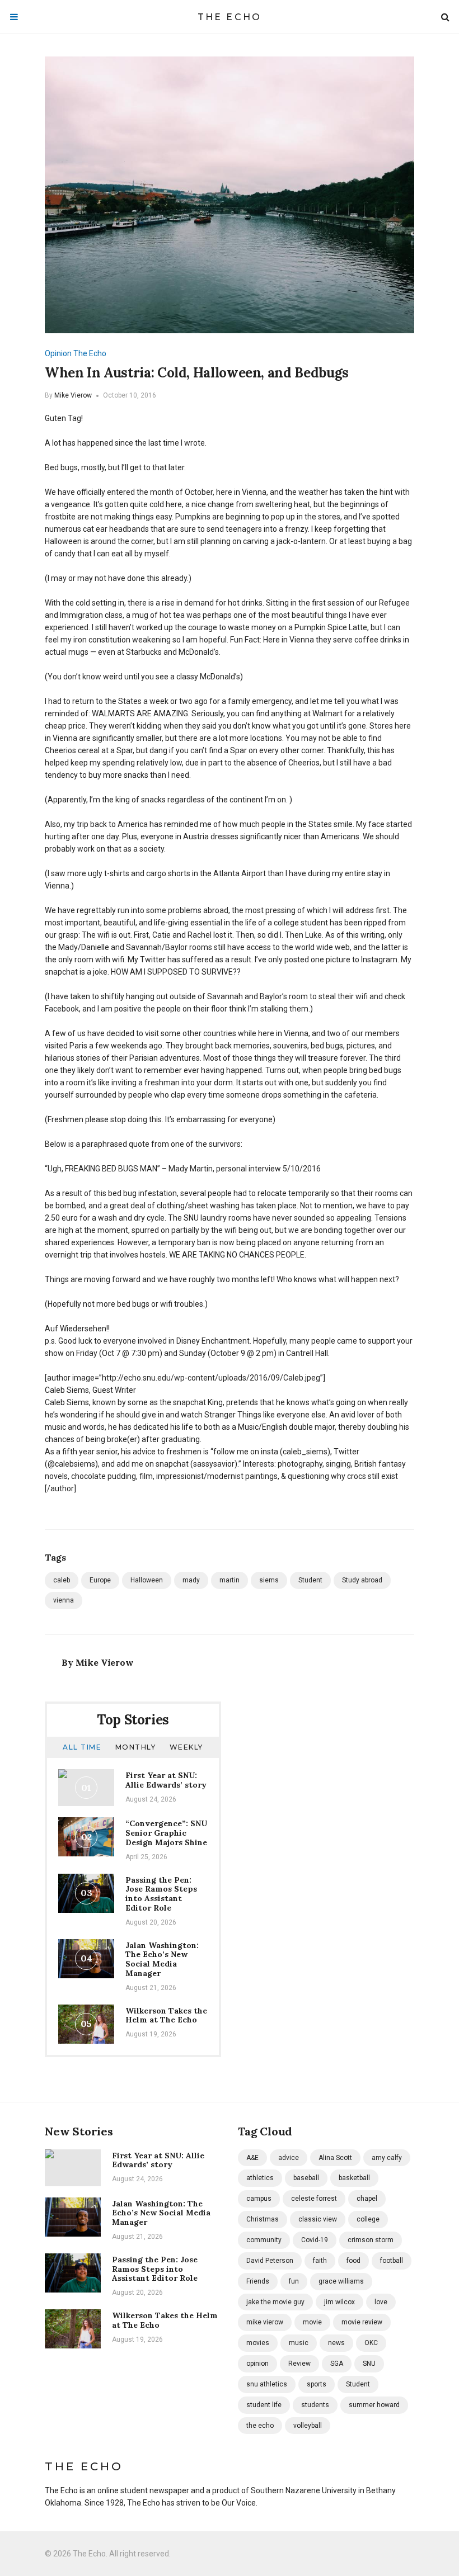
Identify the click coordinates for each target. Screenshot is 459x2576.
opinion (257, 2364)
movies (258, 2343)
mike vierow (265, 2322)
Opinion (58, 353)
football (392, 2261)
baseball (306, 2178)
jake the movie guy (275, 2302)
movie (312, 2322)
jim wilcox (339, 2302)
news (336, 2343)
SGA (337, 2364)
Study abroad (362, 1580)
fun (294, 2281)
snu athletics (267, 2384)
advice (289, 2158)
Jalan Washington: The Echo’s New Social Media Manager (162, 1959)
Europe (100, 1580)
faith (320, 2261)
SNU (369, 2364)
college (368, 2219)
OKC (371, 2343)
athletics (260, 2178)
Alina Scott (335, 2158)
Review (299, 2364)
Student (310, 1580)
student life (264, 2405)
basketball (354, 2178)
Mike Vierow (73, 395)
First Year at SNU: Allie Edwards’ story (166, 1780)
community (264, 2240)
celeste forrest (314, 2199)
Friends (258, 2281)
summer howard (374, 2405)
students (315, 2405)
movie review (362, 2322)
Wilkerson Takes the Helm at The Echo (166, 2015)
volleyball (308, 2426)
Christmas (263, 2219)
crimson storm (371, 2240)
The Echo (230, 17)
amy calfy (387, 2158)
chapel (367, 2199)
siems (269, 1580)
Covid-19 (315, 2240)
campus (259, 2199)
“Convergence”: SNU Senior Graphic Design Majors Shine (166, 1833)
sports (317, 2384)
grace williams (341, 2281)
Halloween (147, 1580)
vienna (64, 1600)
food (353, 2261)
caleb (62, 1580)
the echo (260, 2426)
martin (230, 1580)
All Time (82, 1747)
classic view (318, 2219)
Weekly (186, 1747)
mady (191, 1580)
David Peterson (270, 2261)
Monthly (136, 1747)
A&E (252, 2158)
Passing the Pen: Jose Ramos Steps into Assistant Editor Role (161, 1894)
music (299, 2343)
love (381, 2302)
